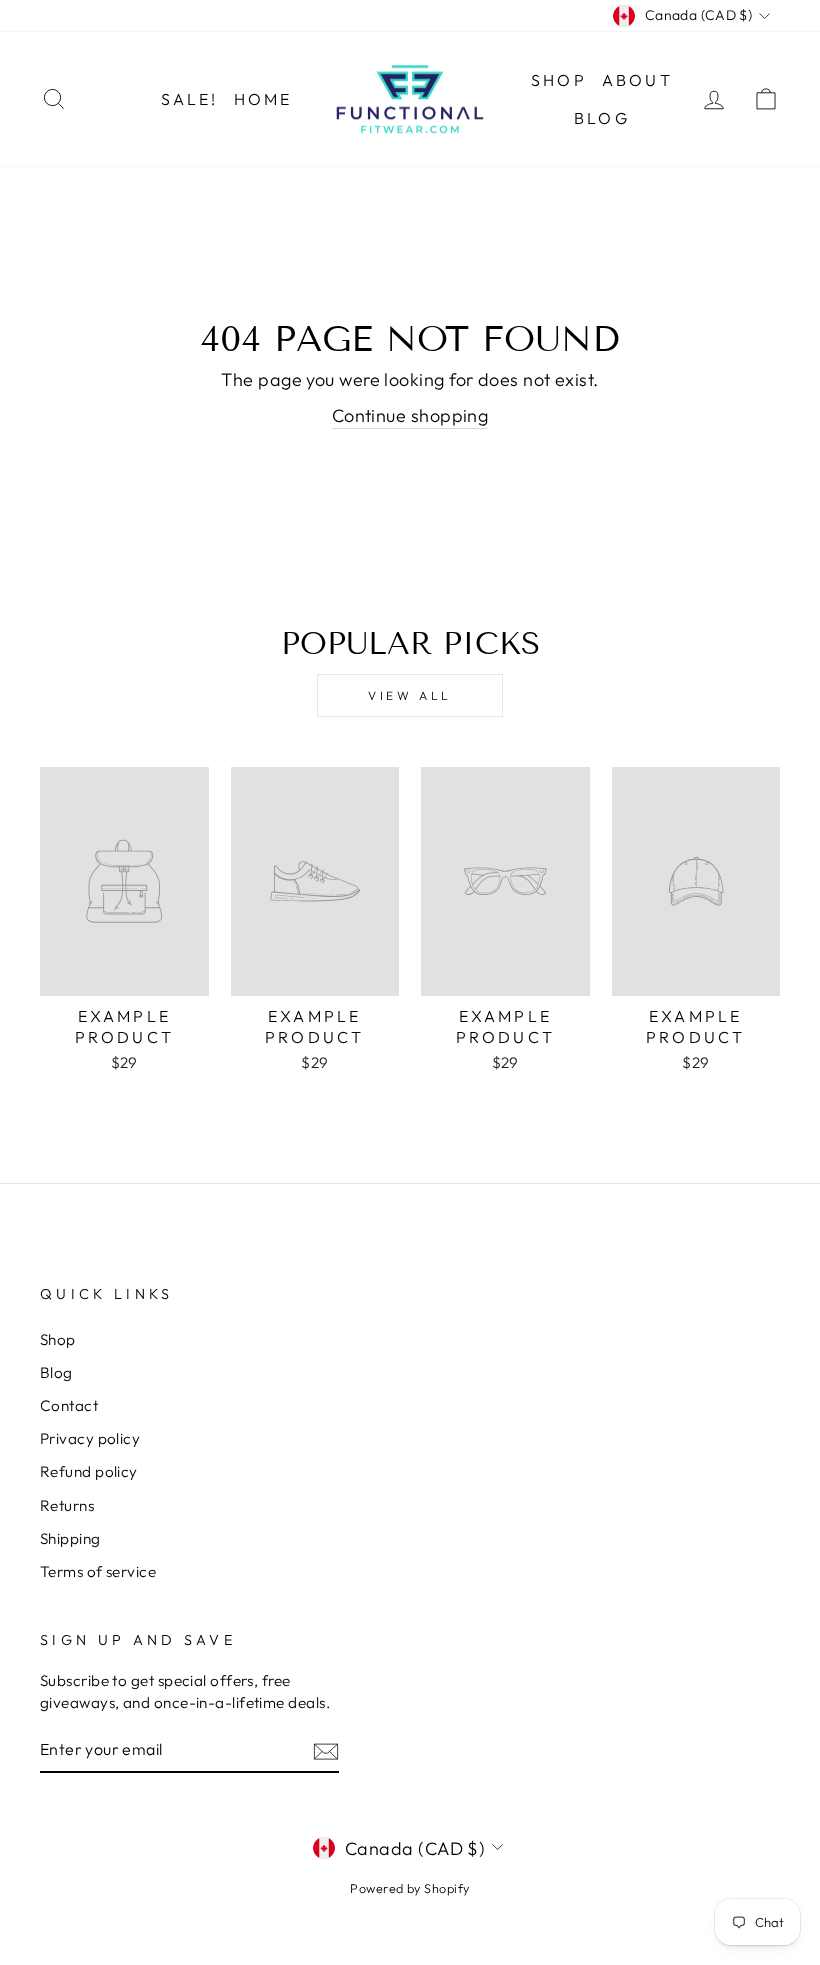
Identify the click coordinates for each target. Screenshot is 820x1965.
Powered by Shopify (409, 1888)
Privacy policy (90, 1438)
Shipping (70, 1538)
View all (410, 695)
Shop (559, 80)
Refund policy (89, 1471)
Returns (67, 1505)
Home (263, 99)
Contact (69, 1405)
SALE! (190, 99)
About (637, 80)
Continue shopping (410, 415)
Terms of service (98, 1571)
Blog (602, 118)
